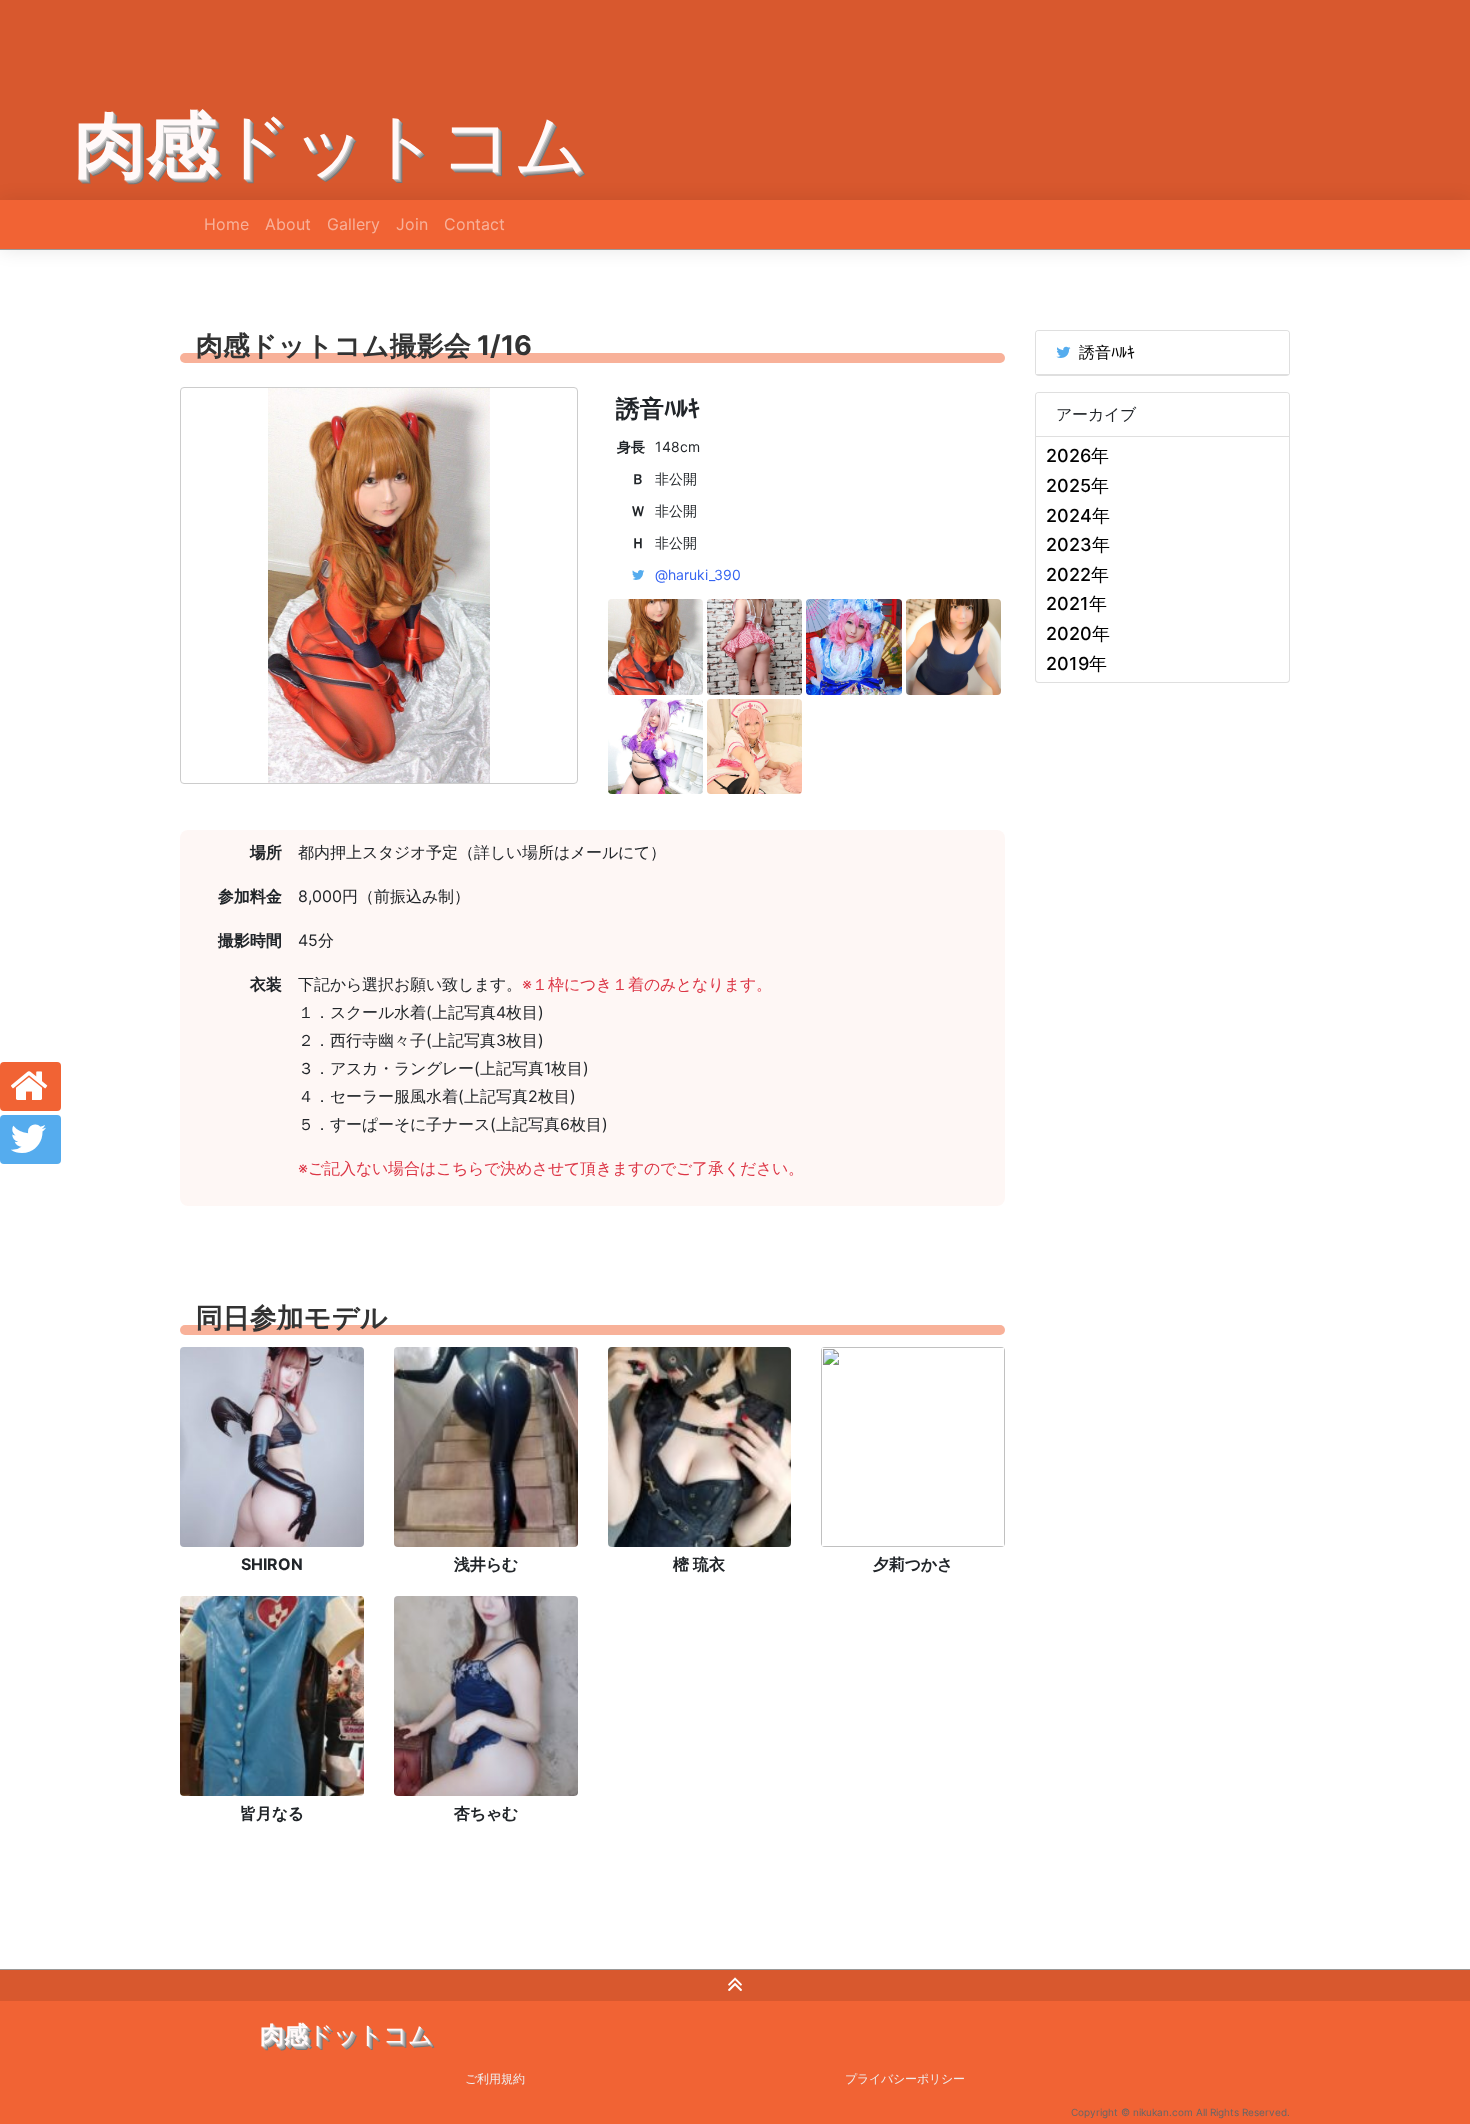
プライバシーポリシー (905, 2078)
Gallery (353, 224)
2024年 (1078, 515)
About (288, 224)
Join (412, 224)
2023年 (1078, 544)
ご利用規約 (495, 2078)
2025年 (1077, 485)
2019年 (1076, 663)
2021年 (1076, 603)
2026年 (1077, 455)
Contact (474, 224)
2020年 (1078, 633)
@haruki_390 (698, 574)
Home (226, 224)
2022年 (1077, 574)
